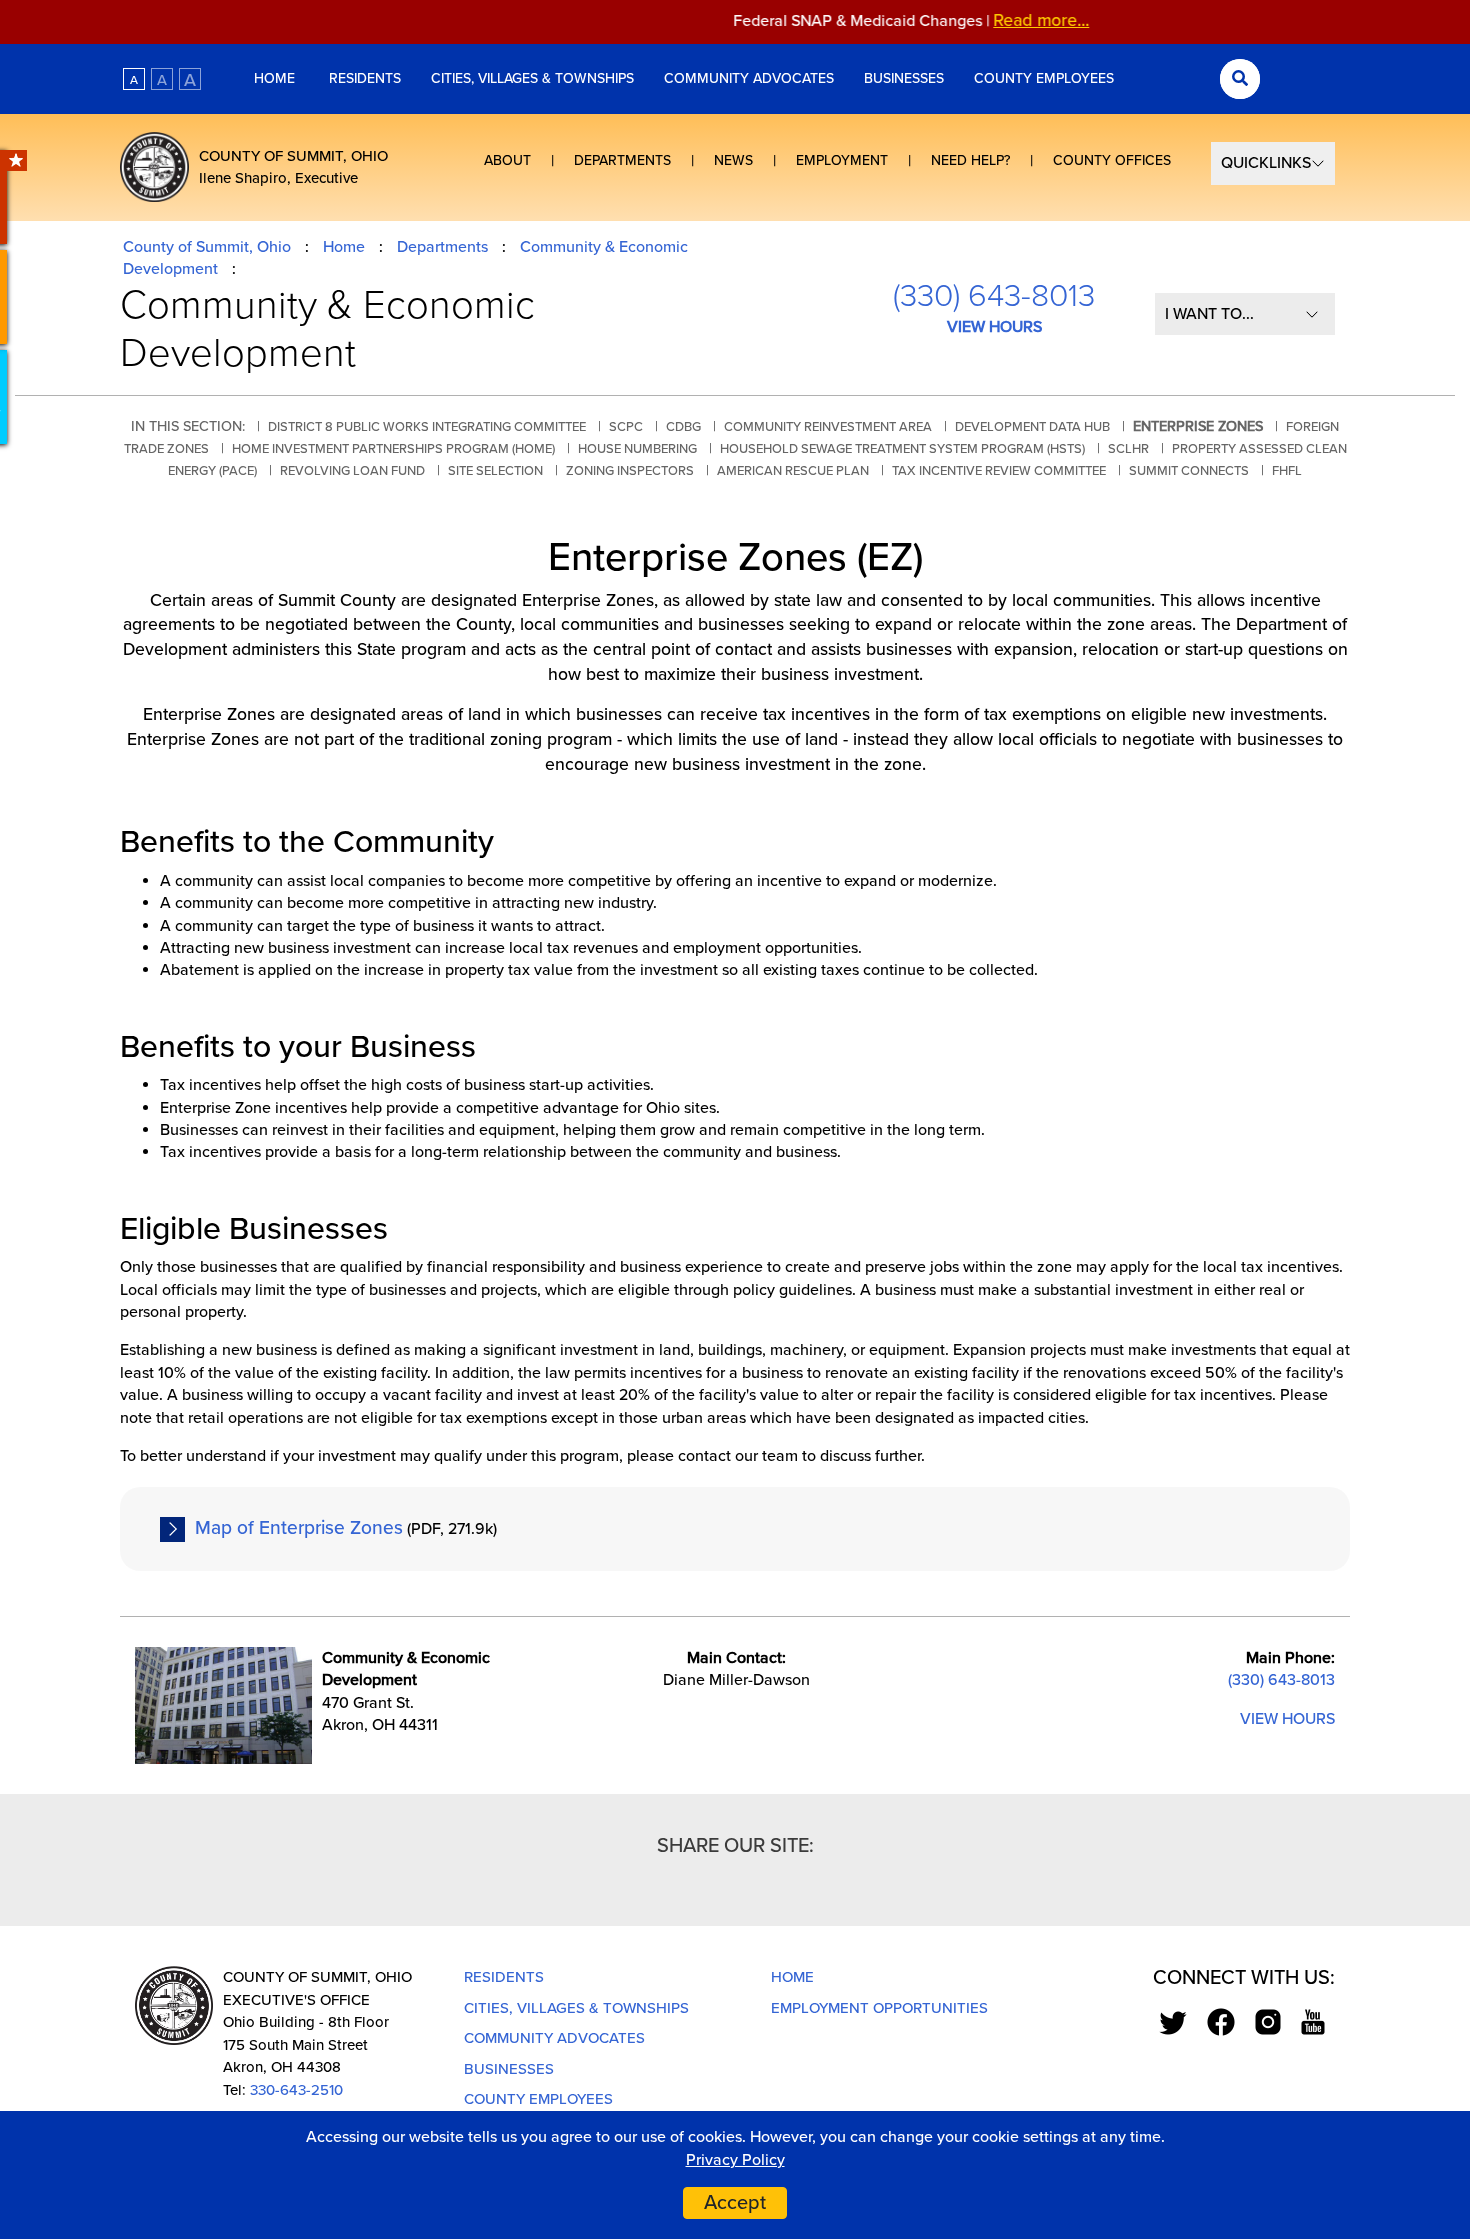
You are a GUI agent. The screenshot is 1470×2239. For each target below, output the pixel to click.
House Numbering (637, 449)
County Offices (1112, 160)
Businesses (904, 78)
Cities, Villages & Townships (532, 78)
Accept (735, 2203)
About (507, 160)
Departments (622, 160)
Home (276, 78)
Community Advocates (749, 78)
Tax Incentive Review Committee (999, 471)
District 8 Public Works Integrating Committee (427, 427)
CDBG (683, 427)
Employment (842, 160)
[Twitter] (1173, 2021)
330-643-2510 (296, 2090)
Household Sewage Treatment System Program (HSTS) (902, 449)
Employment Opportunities (879, 2008)
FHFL (1287, 471)
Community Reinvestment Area (828, 427)
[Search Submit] (1240, 79)
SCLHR (1128, 449)
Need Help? (970, 160)
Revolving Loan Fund (352, 471)
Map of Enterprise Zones (299, 1527)
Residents (365, 78)
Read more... (1009, 20)
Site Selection (495, 471)
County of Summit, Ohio (207, 247)
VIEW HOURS (994, 327)
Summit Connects (1189, 471)
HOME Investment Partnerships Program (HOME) (393, 449)
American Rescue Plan (793, 471)
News (733, 160)
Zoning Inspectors (630, 471)
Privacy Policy (735, 2160)
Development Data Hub (1032, 427)
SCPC (626, 427)
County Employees (1044, 78)
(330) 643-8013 (994, 296)
